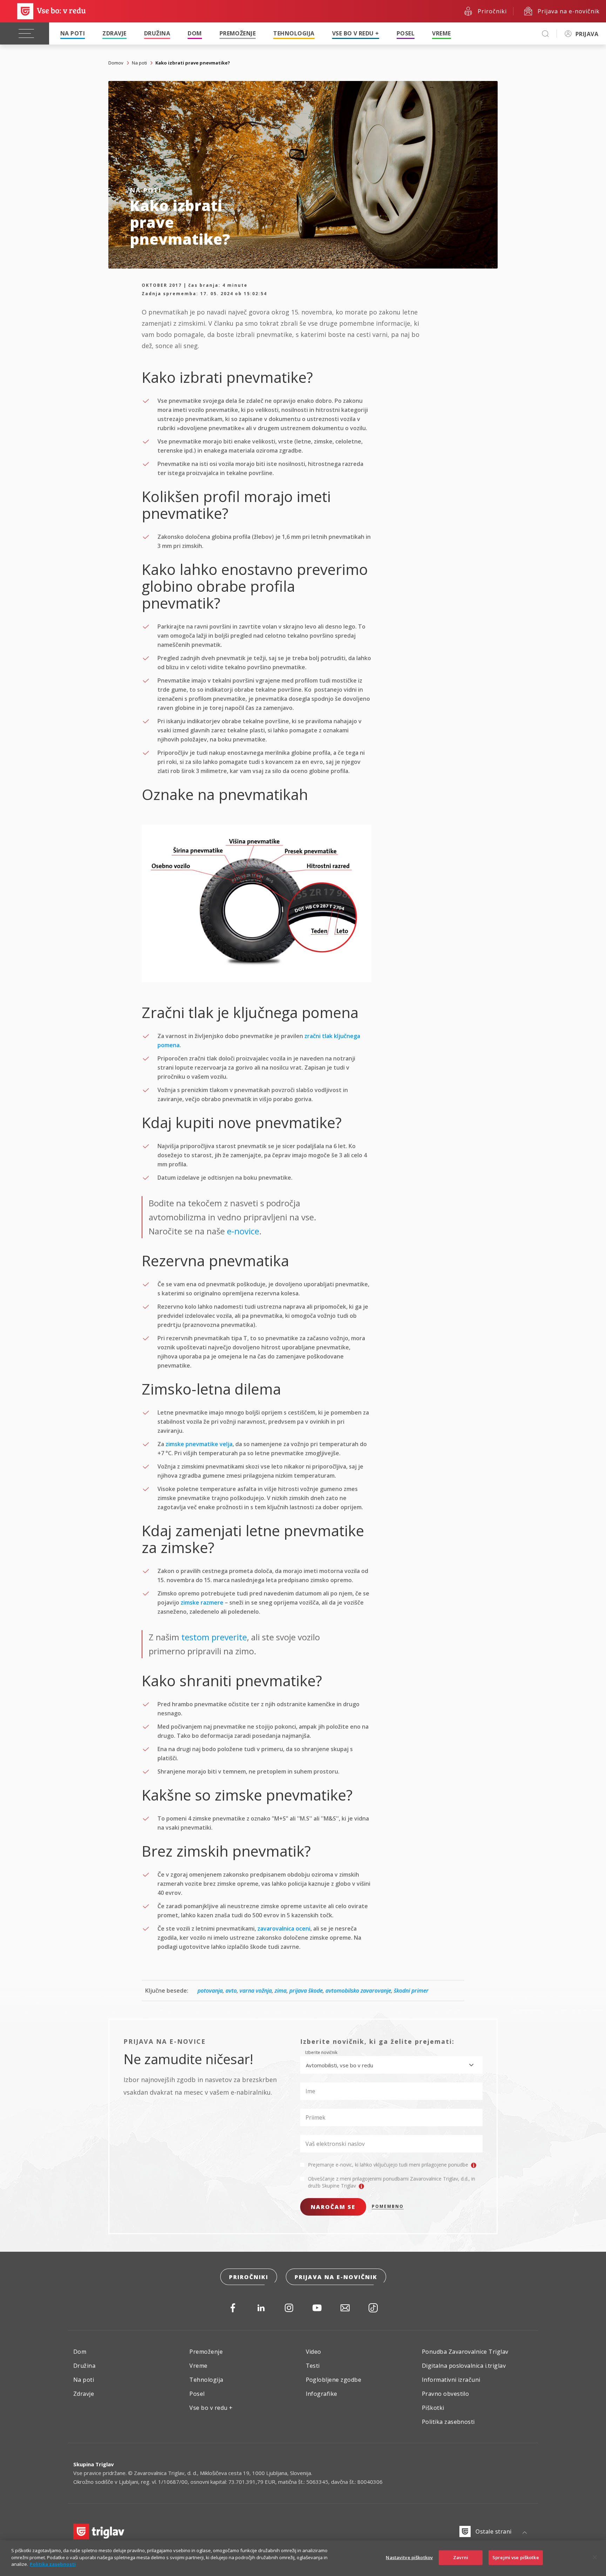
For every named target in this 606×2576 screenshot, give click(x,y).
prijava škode (306, 1991)
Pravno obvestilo (446, 2394)
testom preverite (214, 1637)
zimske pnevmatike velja (199, 1444)
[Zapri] (595, 2557)
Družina (157, 33)
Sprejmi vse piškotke (516, 2557)
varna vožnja (256, 1991)
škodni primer (411, 1991)
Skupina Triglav (94, 2464)
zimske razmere (202, 1602)
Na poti (73, 33)
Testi (313, 2366)
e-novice (243, 1231)
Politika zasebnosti (448, 2422)
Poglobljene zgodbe (334, 2380)
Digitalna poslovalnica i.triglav (464, 2366)
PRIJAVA (587, 34)
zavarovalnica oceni (284, 1928)
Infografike (322, 2394)
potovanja (210, 1991)
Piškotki (433, 2408)
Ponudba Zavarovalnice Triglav (465, 2352)
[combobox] (391, 2065)
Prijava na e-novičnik (336, 2277)
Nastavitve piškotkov (409, 2557)
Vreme (441, 33)
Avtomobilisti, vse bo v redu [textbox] (339, 2065)
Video (314, 2352)
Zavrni (461, 2557)
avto (231, 1991)
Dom (195, 33)
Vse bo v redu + (356, 33)
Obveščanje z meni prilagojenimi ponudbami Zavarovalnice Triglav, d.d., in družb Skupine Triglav (392, 2182)
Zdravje (114, 33)
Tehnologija (294, 33)
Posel (406, 33)
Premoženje (238, 33)
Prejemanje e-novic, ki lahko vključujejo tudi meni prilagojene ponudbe (389, 2165)
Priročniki (249, 2277)
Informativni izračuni (451, 2380)
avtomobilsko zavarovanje (358, 1991)
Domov (116, 63)
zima (281, 1991)
